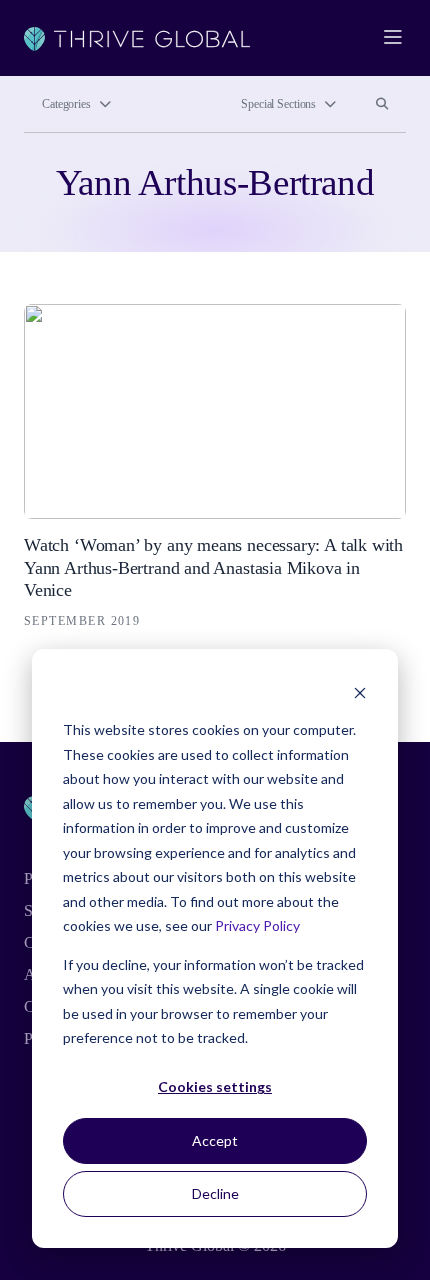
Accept (215, 1140)
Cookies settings (215, 1086)
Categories (66, 104)
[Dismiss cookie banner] (360, 692)
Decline (215, 1193)
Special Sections (278, 104)
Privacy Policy (257, 925)
